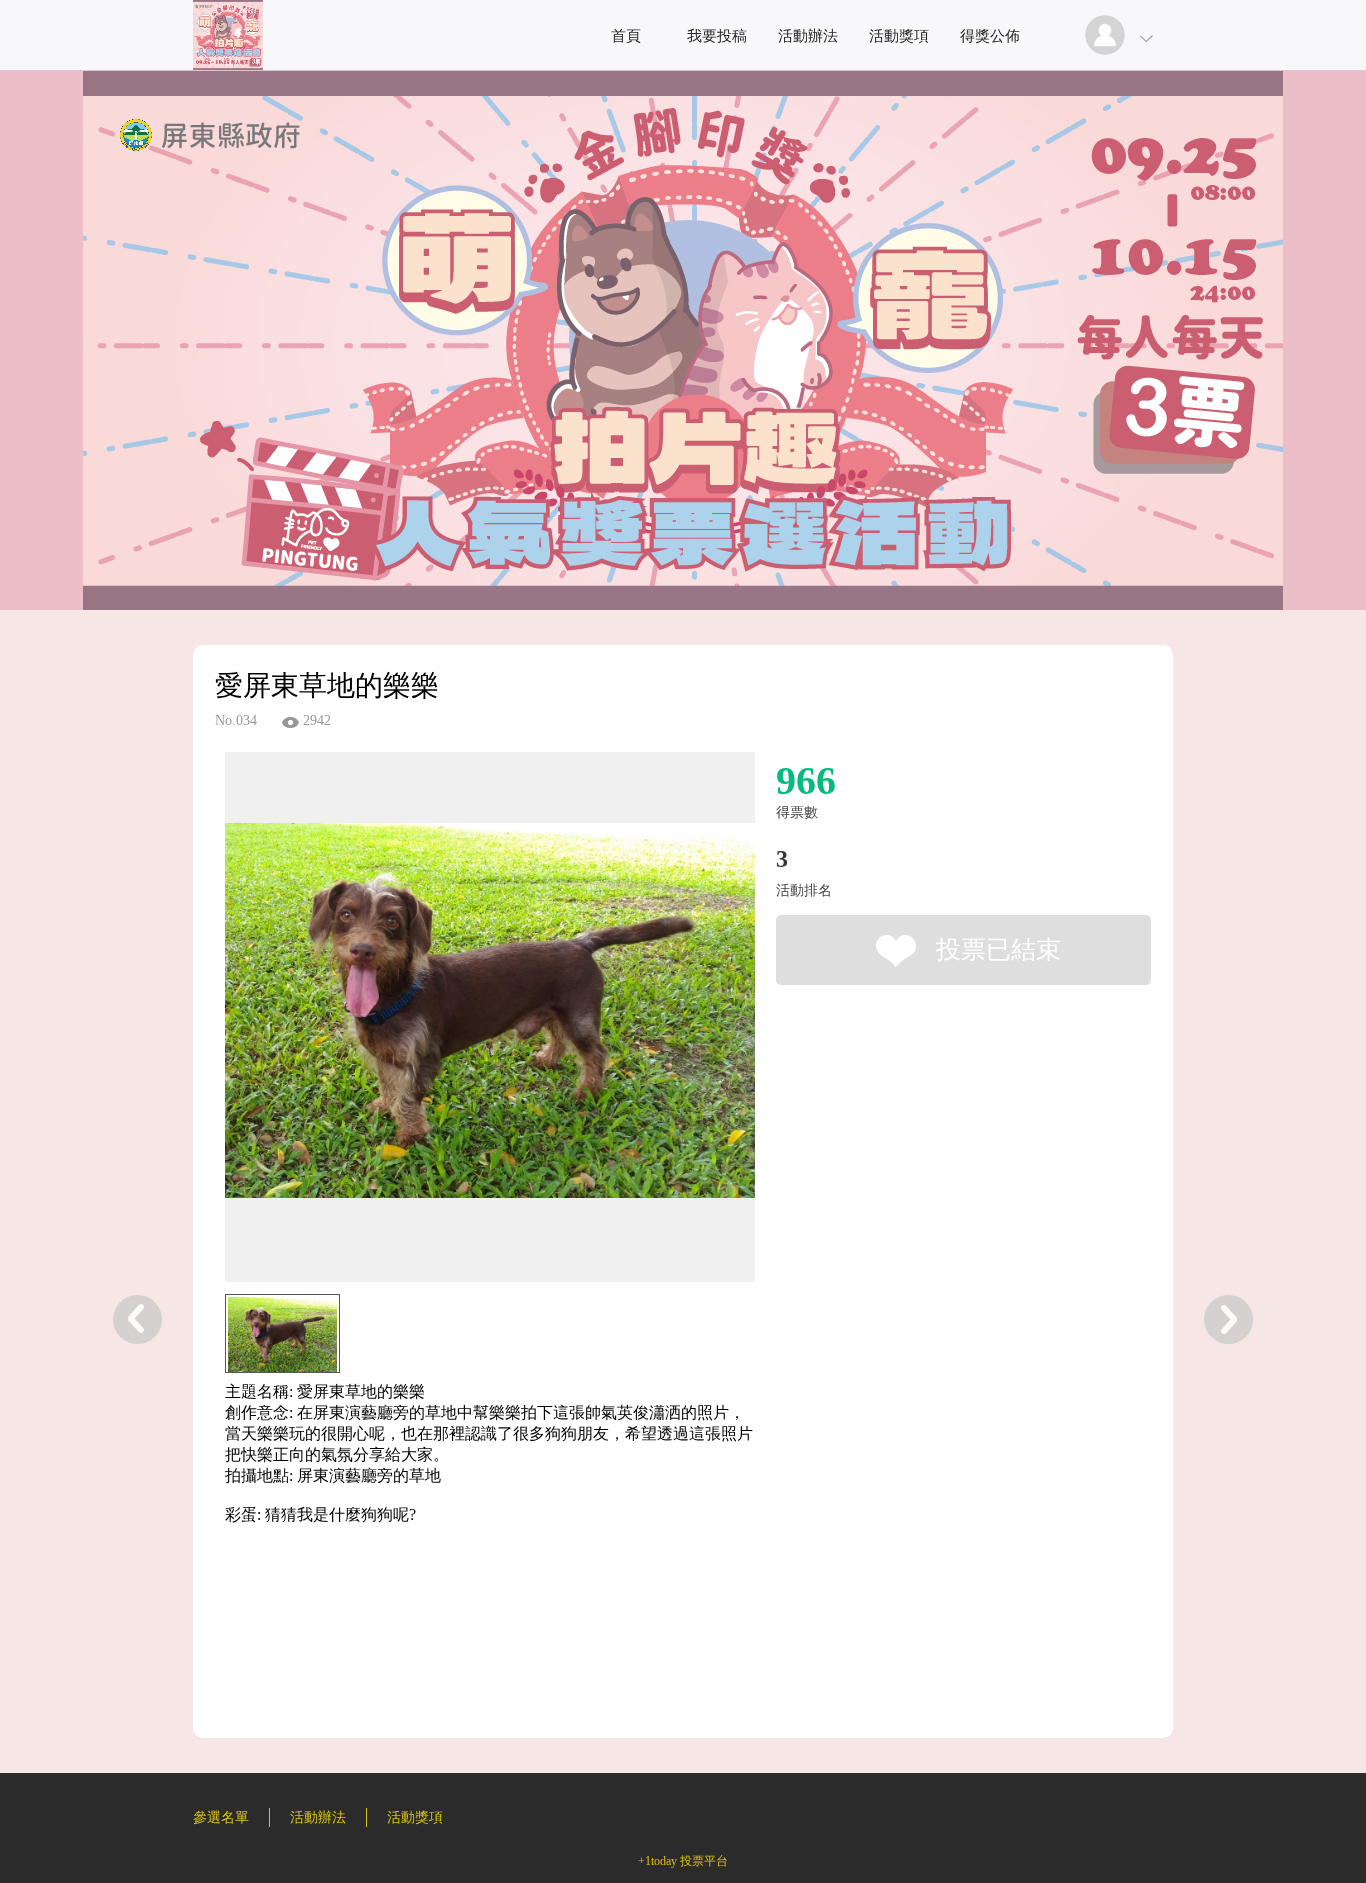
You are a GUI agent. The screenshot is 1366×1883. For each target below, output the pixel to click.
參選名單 (221, 1817)
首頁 (626, 36)
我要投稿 (717, 36)
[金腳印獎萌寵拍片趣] (228, 64)
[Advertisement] (459, 1652)
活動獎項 (899, 36)
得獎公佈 (990, 36)
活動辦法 (808, 36)
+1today (657, 1861)
